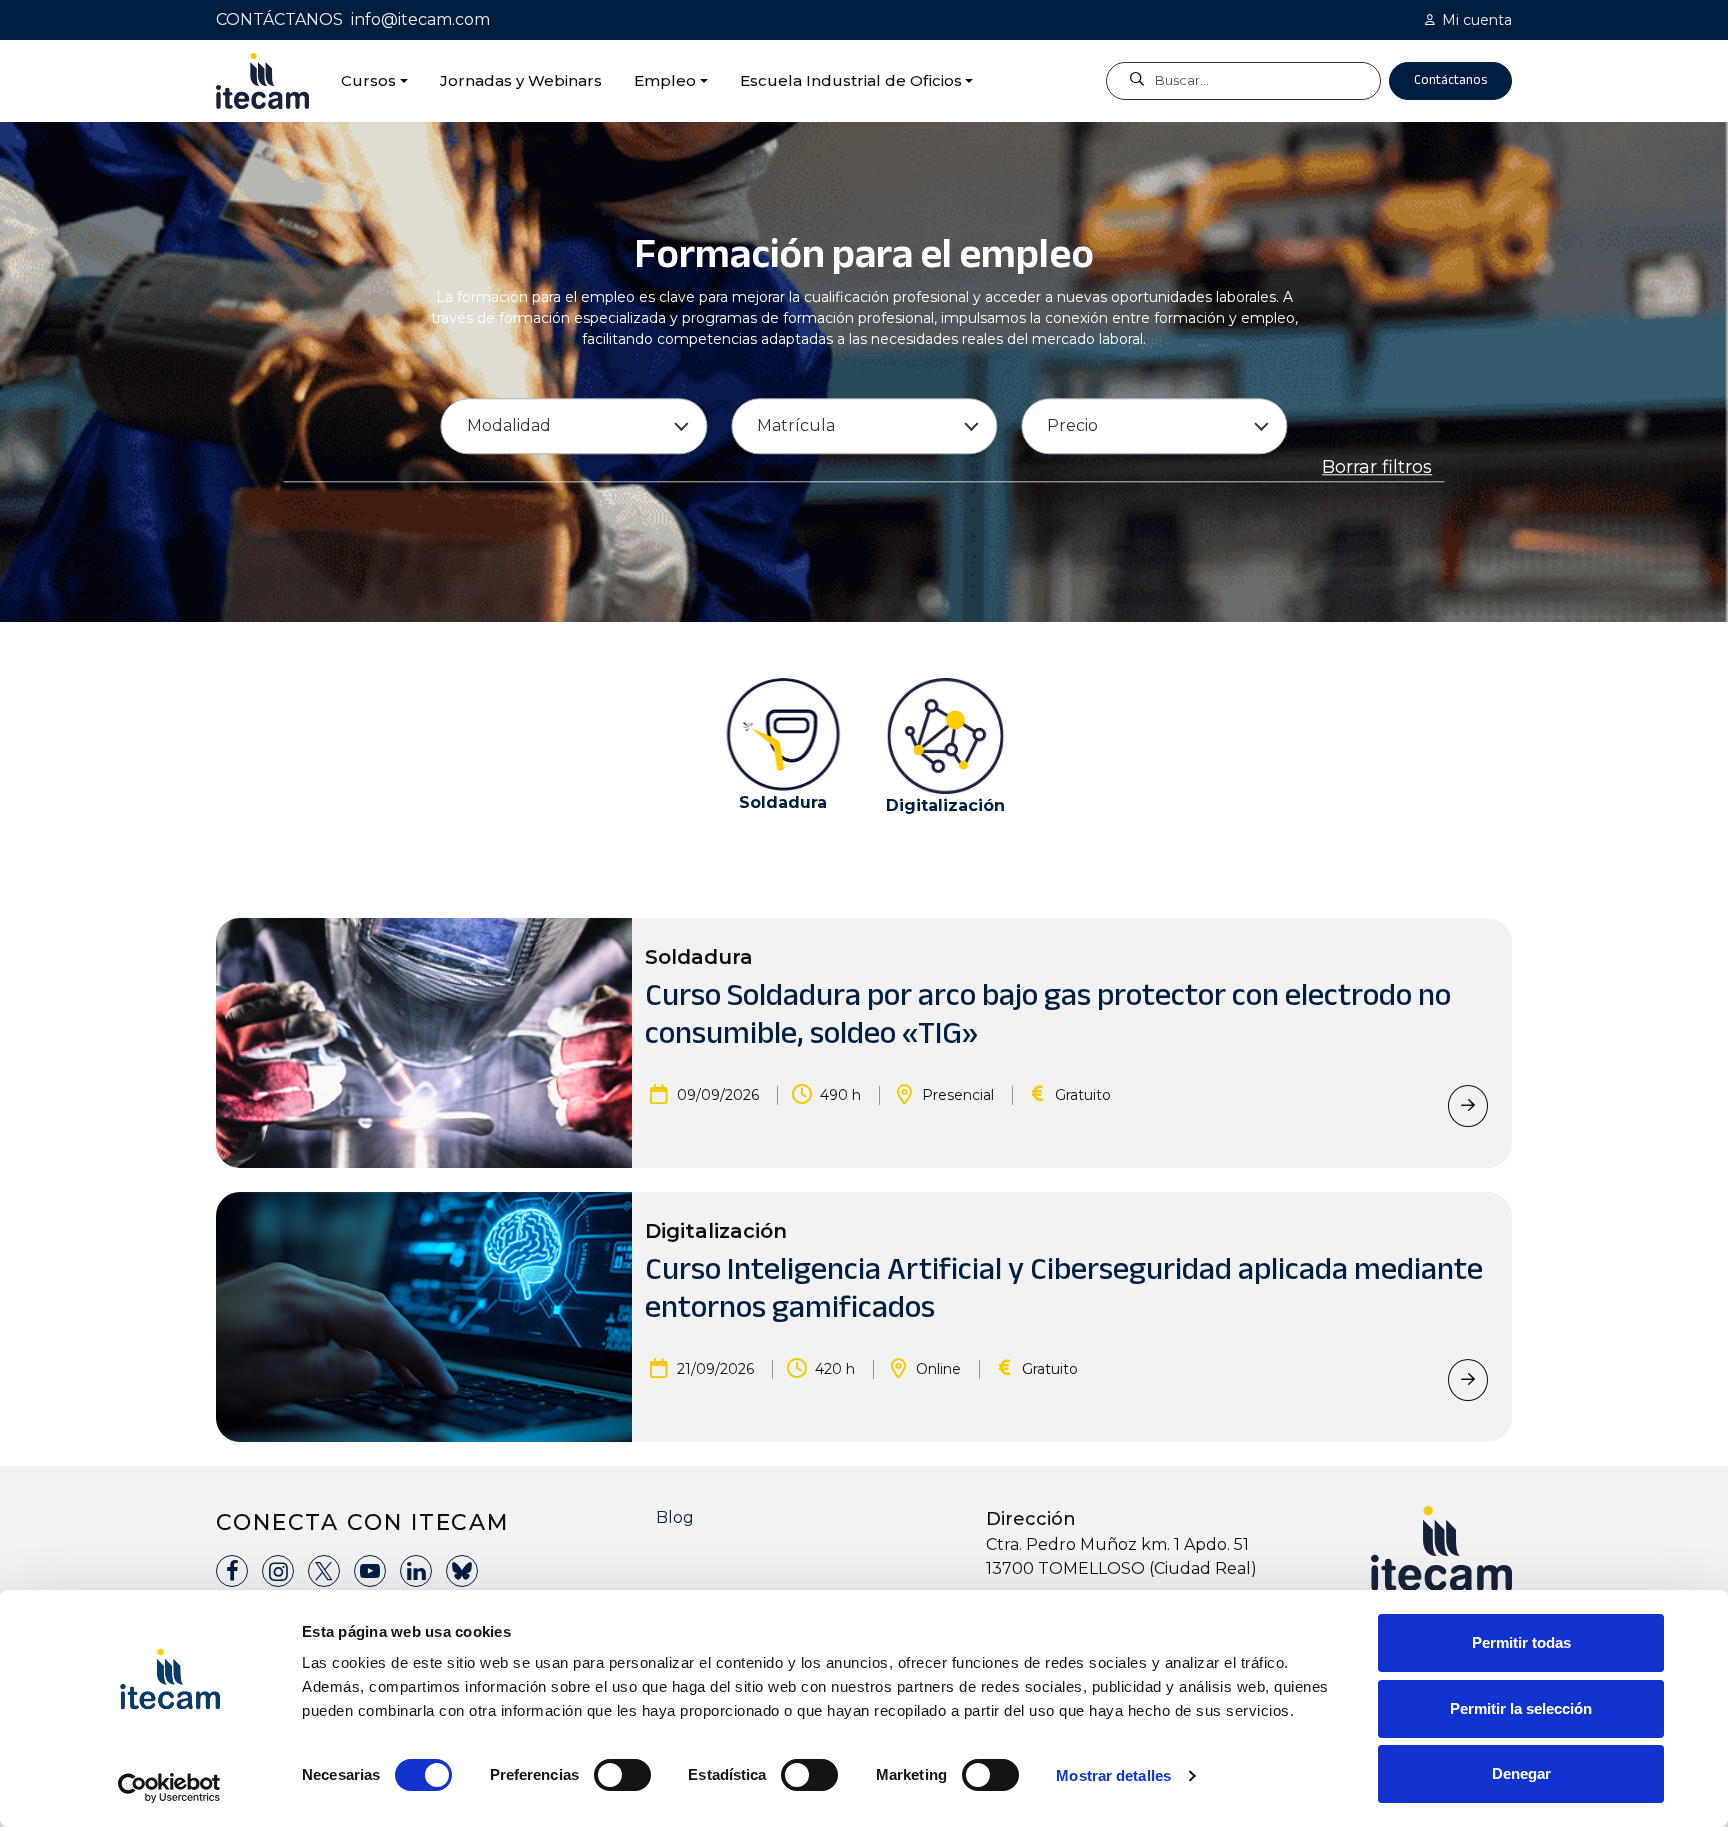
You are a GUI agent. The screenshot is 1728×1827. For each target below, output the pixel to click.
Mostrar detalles (1113, 1775)
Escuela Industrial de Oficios (851, 80)
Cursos (368, 80)
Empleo (665, 80)
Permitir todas (1521, 1642)
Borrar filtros (1377, 468)
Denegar (1521, 1773)
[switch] (622, 1775)
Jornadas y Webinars (521, 80)
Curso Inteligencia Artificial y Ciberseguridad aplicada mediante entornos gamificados (1064, 1288)
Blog (675, 1517)
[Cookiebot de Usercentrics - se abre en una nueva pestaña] (169, 1788)
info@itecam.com (420, 19)
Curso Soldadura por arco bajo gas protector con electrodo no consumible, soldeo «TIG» (1048, 1014)
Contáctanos (1450, 80)
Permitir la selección (1521, 1708)
